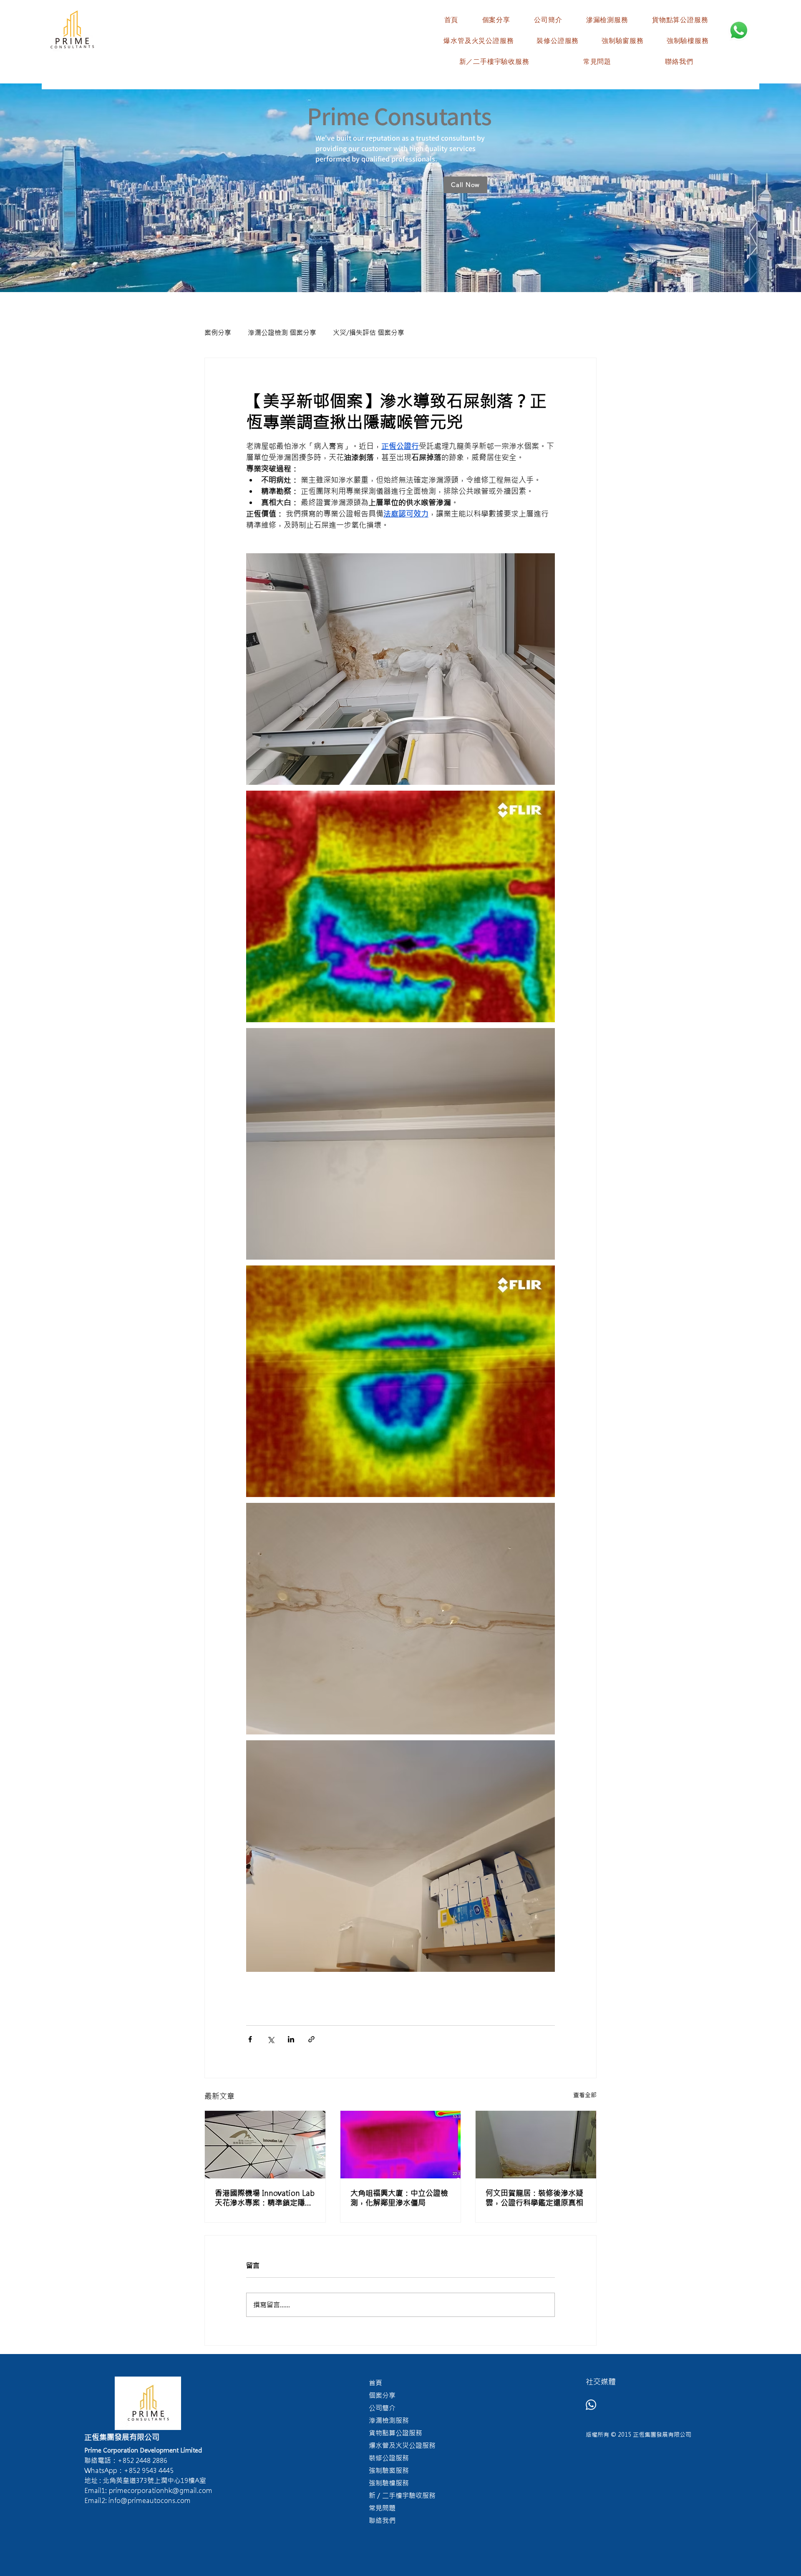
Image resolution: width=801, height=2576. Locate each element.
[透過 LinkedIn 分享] (291, 2039)
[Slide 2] (400, 271)
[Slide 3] (408, 271)
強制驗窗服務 (389, 2470)
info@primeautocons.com (150, 2500)
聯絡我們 (382, 2521)
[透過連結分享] (311, 2039)
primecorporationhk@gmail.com (161, 2490)
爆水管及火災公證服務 (402, 2445)
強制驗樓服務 (389, 2483)
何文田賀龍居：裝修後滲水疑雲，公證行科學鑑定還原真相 (534, 2198)
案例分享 (218, 333)
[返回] (45, 188)
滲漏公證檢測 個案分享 (282, 333)
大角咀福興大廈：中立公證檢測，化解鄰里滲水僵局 (399, 2198)
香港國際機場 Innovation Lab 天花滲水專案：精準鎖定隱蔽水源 (265, 2198)
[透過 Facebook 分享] (250, 2039)
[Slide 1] (393, 271)
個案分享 (382, 2395)
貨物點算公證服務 (395, 2433)
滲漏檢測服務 (389, 2420)
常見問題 (382, 2508)
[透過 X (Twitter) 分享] (271, 2039)
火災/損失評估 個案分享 (369, 333)
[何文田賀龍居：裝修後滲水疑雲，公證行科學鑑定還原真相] (536, 2145)
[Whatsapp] (591, 2405)
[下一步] (756, 188)
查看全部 (585, 2095)
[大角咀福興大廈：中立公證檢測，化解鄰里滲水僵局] (401, 2145)
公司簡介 (382, 2408)
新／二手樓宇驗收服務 (402, 2495)
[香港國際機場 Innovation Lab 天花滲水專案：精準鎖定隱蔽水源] (265, 2145)
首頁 (375, 2383)
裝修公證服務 (389, 2458)
